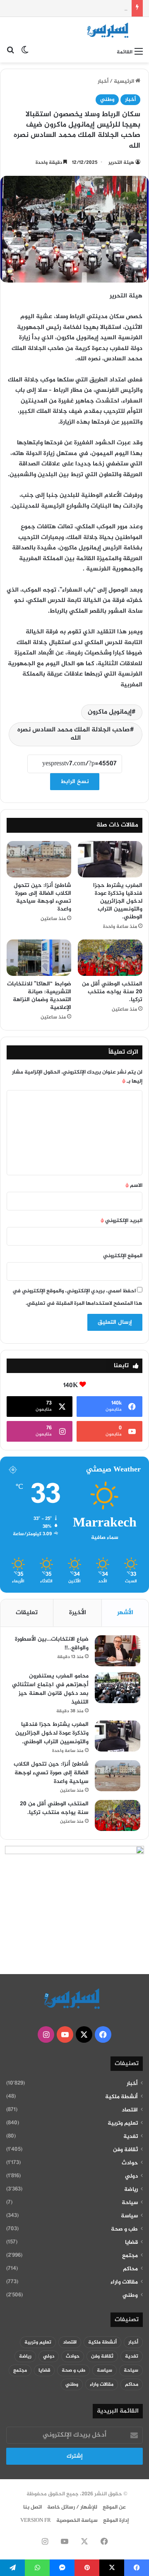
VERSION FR (36, 2521)
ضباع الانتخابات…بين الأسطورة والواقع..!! (52, 1644)
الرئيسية (125, 81)
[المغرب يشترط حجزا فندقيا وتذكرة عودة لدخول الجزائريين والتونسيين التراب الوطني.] (110, 859)
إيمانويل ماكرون (110, 712)
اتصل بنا (32, 2507)
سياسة (129, 2216)
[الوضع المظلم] (25, 52)
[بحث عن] (10, 52)
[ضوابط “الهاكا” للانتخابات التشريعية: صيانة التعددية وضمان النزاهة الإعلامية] (39, 958)
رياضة (131, 2190)
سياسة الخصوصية (77, 2521)
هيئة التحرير (121, 163)
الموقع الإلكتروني (123, 1256)
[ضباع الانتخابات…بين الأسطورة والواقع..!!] (118, 1651)
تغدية (131, 2137)
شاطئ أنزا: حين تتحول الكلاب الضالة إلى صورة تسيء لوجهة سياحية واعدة (42, 897)
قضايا (131, 2243)
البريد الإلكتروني (121, 1221)
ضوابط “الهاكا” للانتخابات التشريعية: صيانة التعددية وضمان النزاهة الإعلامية (39, 996)
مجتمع (130, 2256)
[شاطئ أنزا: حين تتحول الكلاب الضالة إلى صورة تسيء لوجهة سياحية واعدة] (39, 859)
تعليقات (27, 1613)
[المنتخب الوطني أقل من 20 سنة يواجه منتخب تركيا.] (110, 958)
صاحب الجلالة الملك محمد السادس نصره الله (74, 734)
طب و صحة (124, 2229)
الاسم (134, 1186)
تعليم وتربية (123, 2123)
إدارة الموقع (116, 2521)
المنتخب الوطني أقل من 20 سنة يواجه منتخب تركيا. (112, 992)
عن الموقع (114, 2507)
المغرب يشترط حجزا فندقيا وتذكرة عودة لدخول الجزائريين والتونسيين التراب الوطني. (118, 901)
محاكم (130, 2269)
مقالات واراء (124, 2282)
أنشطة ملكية (121, 2097)
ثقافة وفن (125, 2150)
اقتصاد (130, 2110)
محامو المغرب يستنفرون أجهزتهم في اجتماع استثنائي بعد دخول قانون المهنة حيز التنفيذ (50, 1689)
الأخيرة (78, 1613)
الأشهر (125, 1613)
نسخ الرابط (75, 782)
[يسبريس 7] (110, 30)
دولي (131, 2176)
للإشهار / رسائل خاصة (72, 2507)
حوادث (130, 2163)
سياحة (130, 2203)
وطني (107, 100)
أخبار (103, 81)
